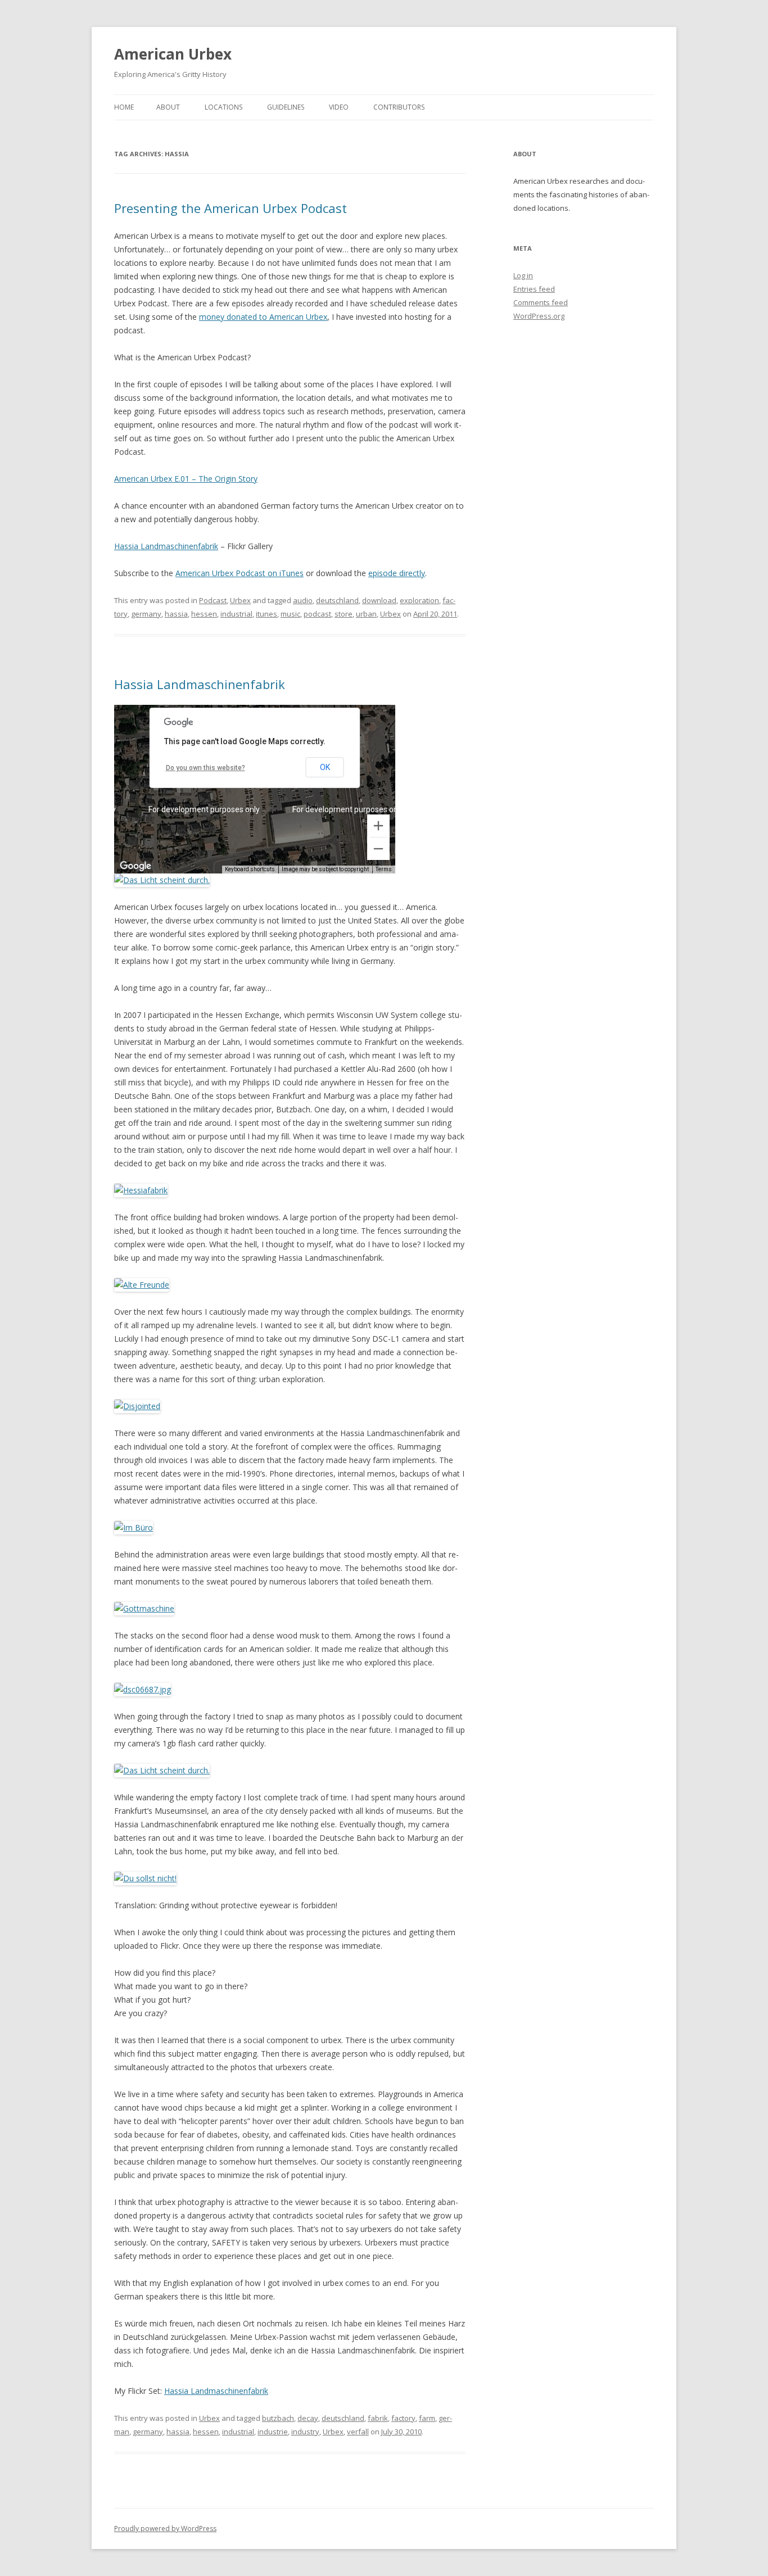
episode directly (397, 573)
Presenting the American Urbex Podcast (231, 208)
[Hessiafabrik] (141, 1190)
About (168, 107)
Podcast (213, 600)
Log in (523, 275)
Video (339, 107)
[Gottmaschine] (144, 1608)
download (379, 600)
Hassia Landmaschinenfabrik (166, 546)
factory (403, 2418)
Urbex (240, 600)
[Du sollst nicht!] (145, 1878)
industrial (236, 614)
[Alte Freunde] (142, 1285)
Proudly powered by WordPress (165, 2529)
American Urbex (173, 54)
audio (303, 600)
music (290, 614)
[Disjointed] (137, 1406)
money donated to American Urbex (263, 317)
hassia (176, 614)
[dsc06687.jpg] (143, 1689)
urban (366, 614)
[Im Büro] (134, 1527)
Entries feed (534, 289)
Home (124, 107)
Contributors (399, 107)
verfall (358, 2432)
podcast (317, 614)
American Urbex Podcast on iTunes (240, 573)
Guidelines (286, 107)
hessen (204, 614)
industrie (273, 2432)
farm (427, 2418)
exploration (419, 600)
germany (146, 614)
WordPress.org (539, 316)
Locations (223, 107)
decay (308, 2418)
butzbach (278, 2418)
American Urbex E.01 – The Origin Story (186, 479)
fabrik (378, 2418)
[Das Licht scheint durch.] (162, 880)
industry (305, 2432)
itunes (266, 614)
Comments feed (541, 302)
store (344, 614)
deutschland (337, 600)
